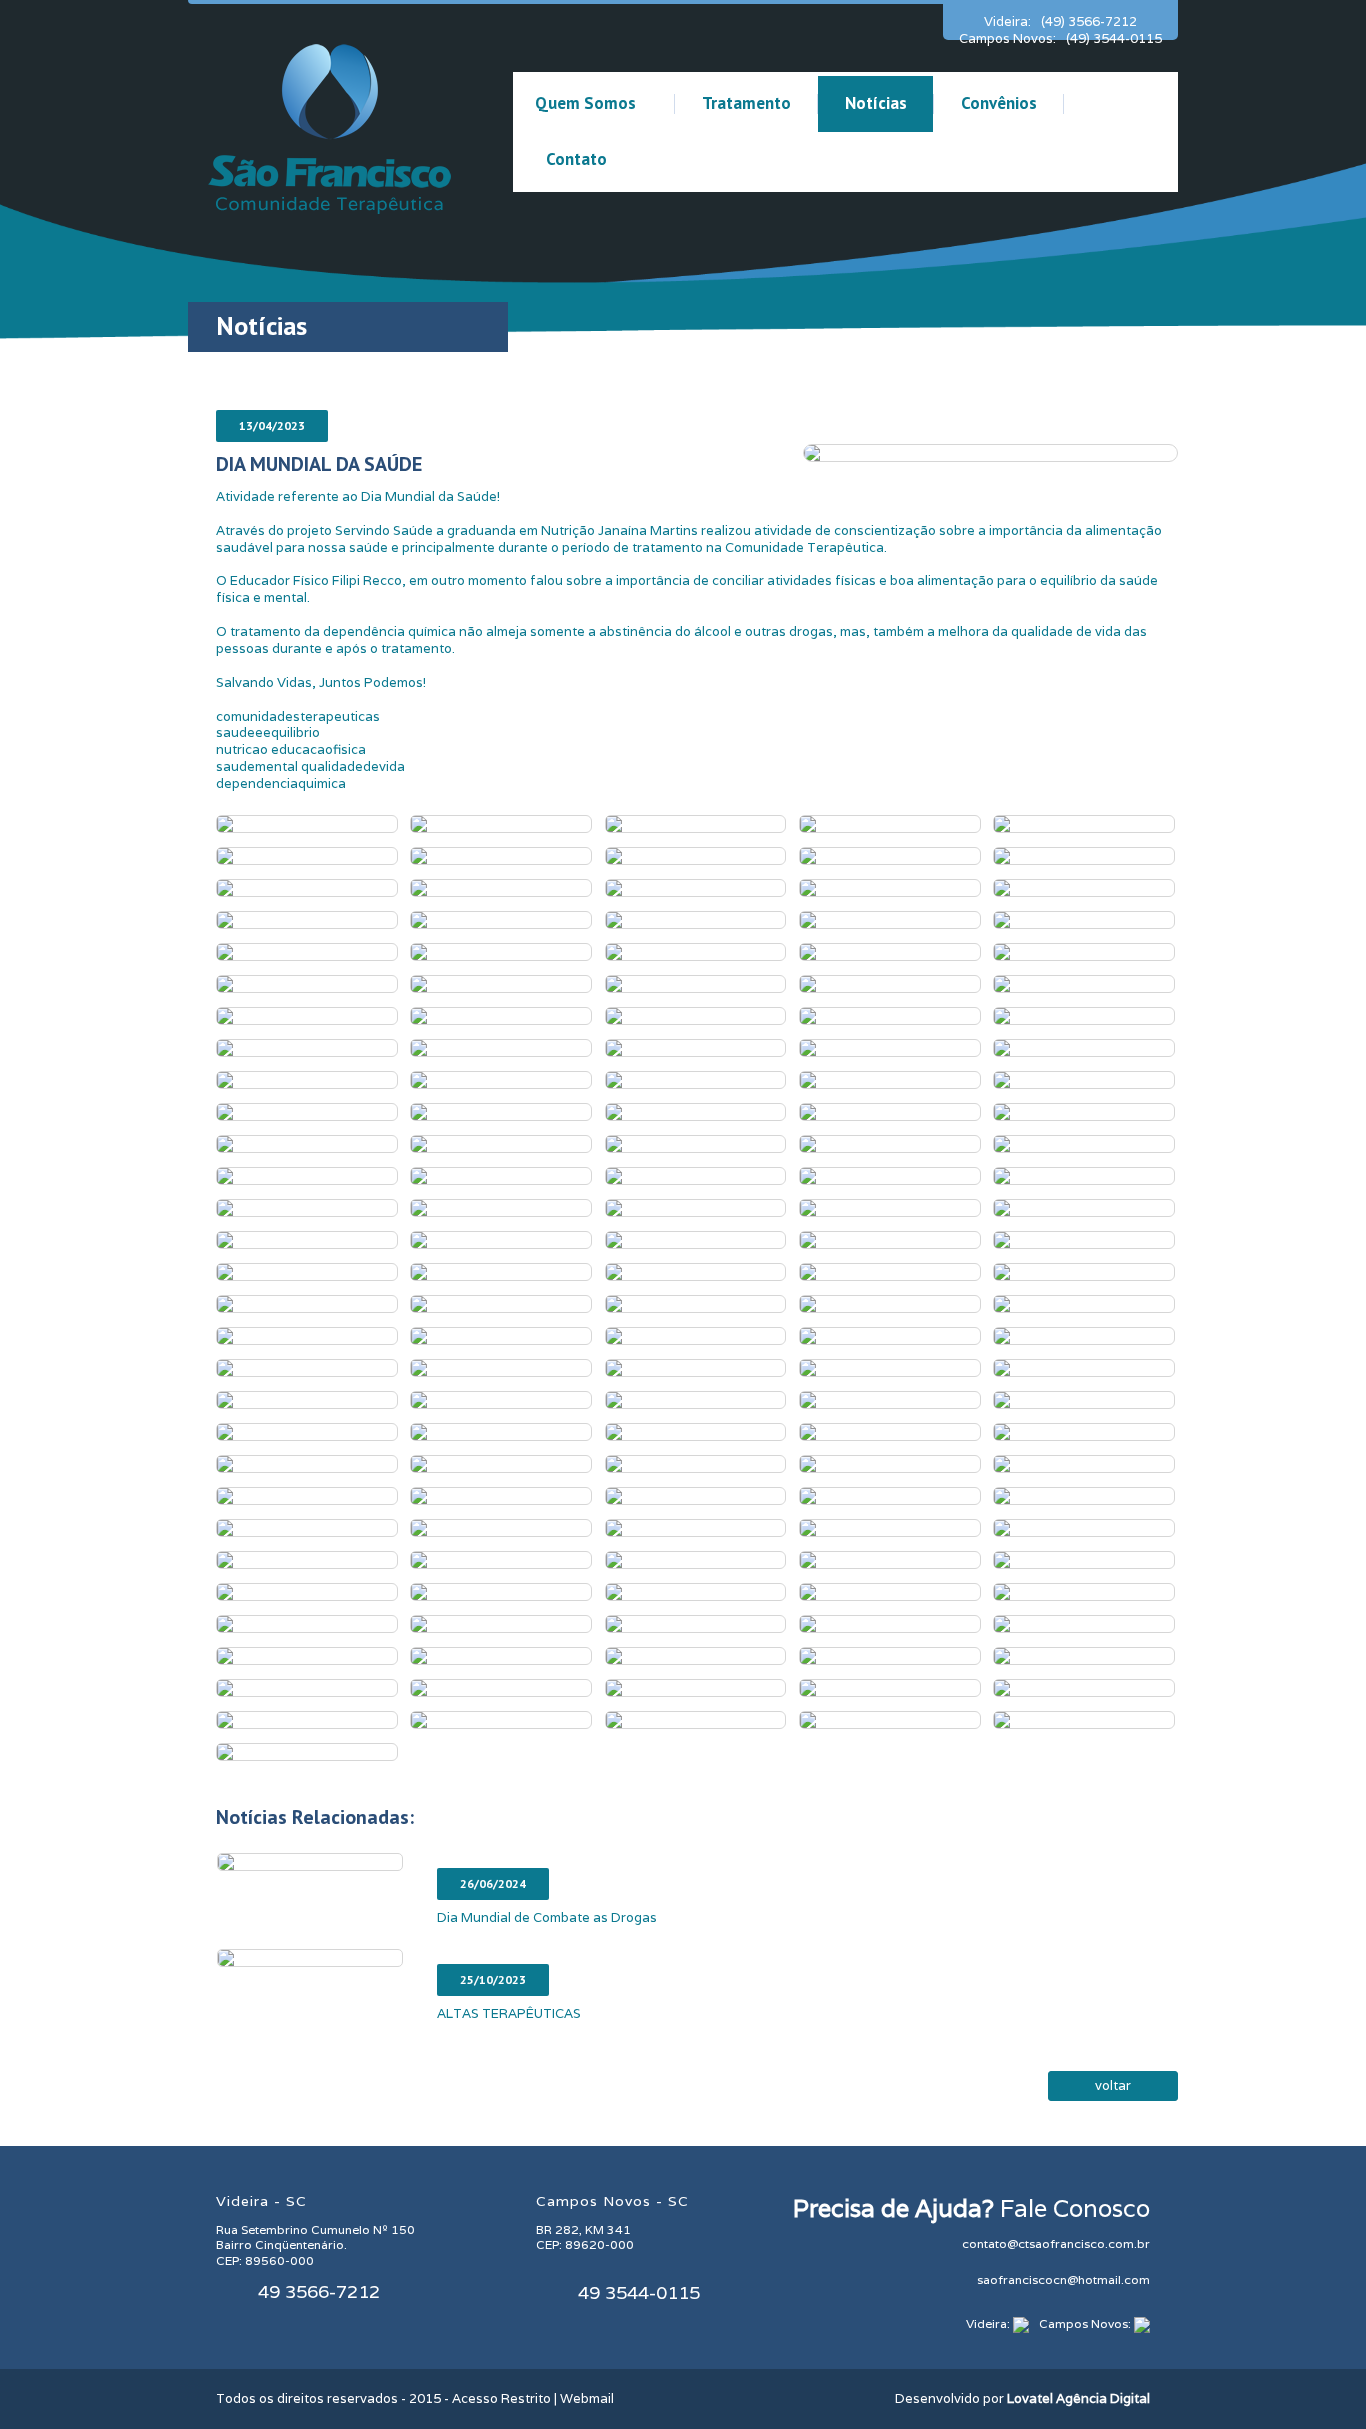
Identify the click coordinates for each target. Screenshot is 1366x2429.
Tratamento (746, 103)
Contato (576, 159)
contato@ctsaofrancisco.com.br (1056, 2243)
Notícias (876, 103)
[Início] (329, 127)
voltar (1113, 2085)
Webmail (587, 2398)
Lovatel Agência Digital (1078, 2398)
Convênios (999, 103)
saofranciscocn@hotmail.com (1063, 2279)
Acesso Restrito (501, 2398)
